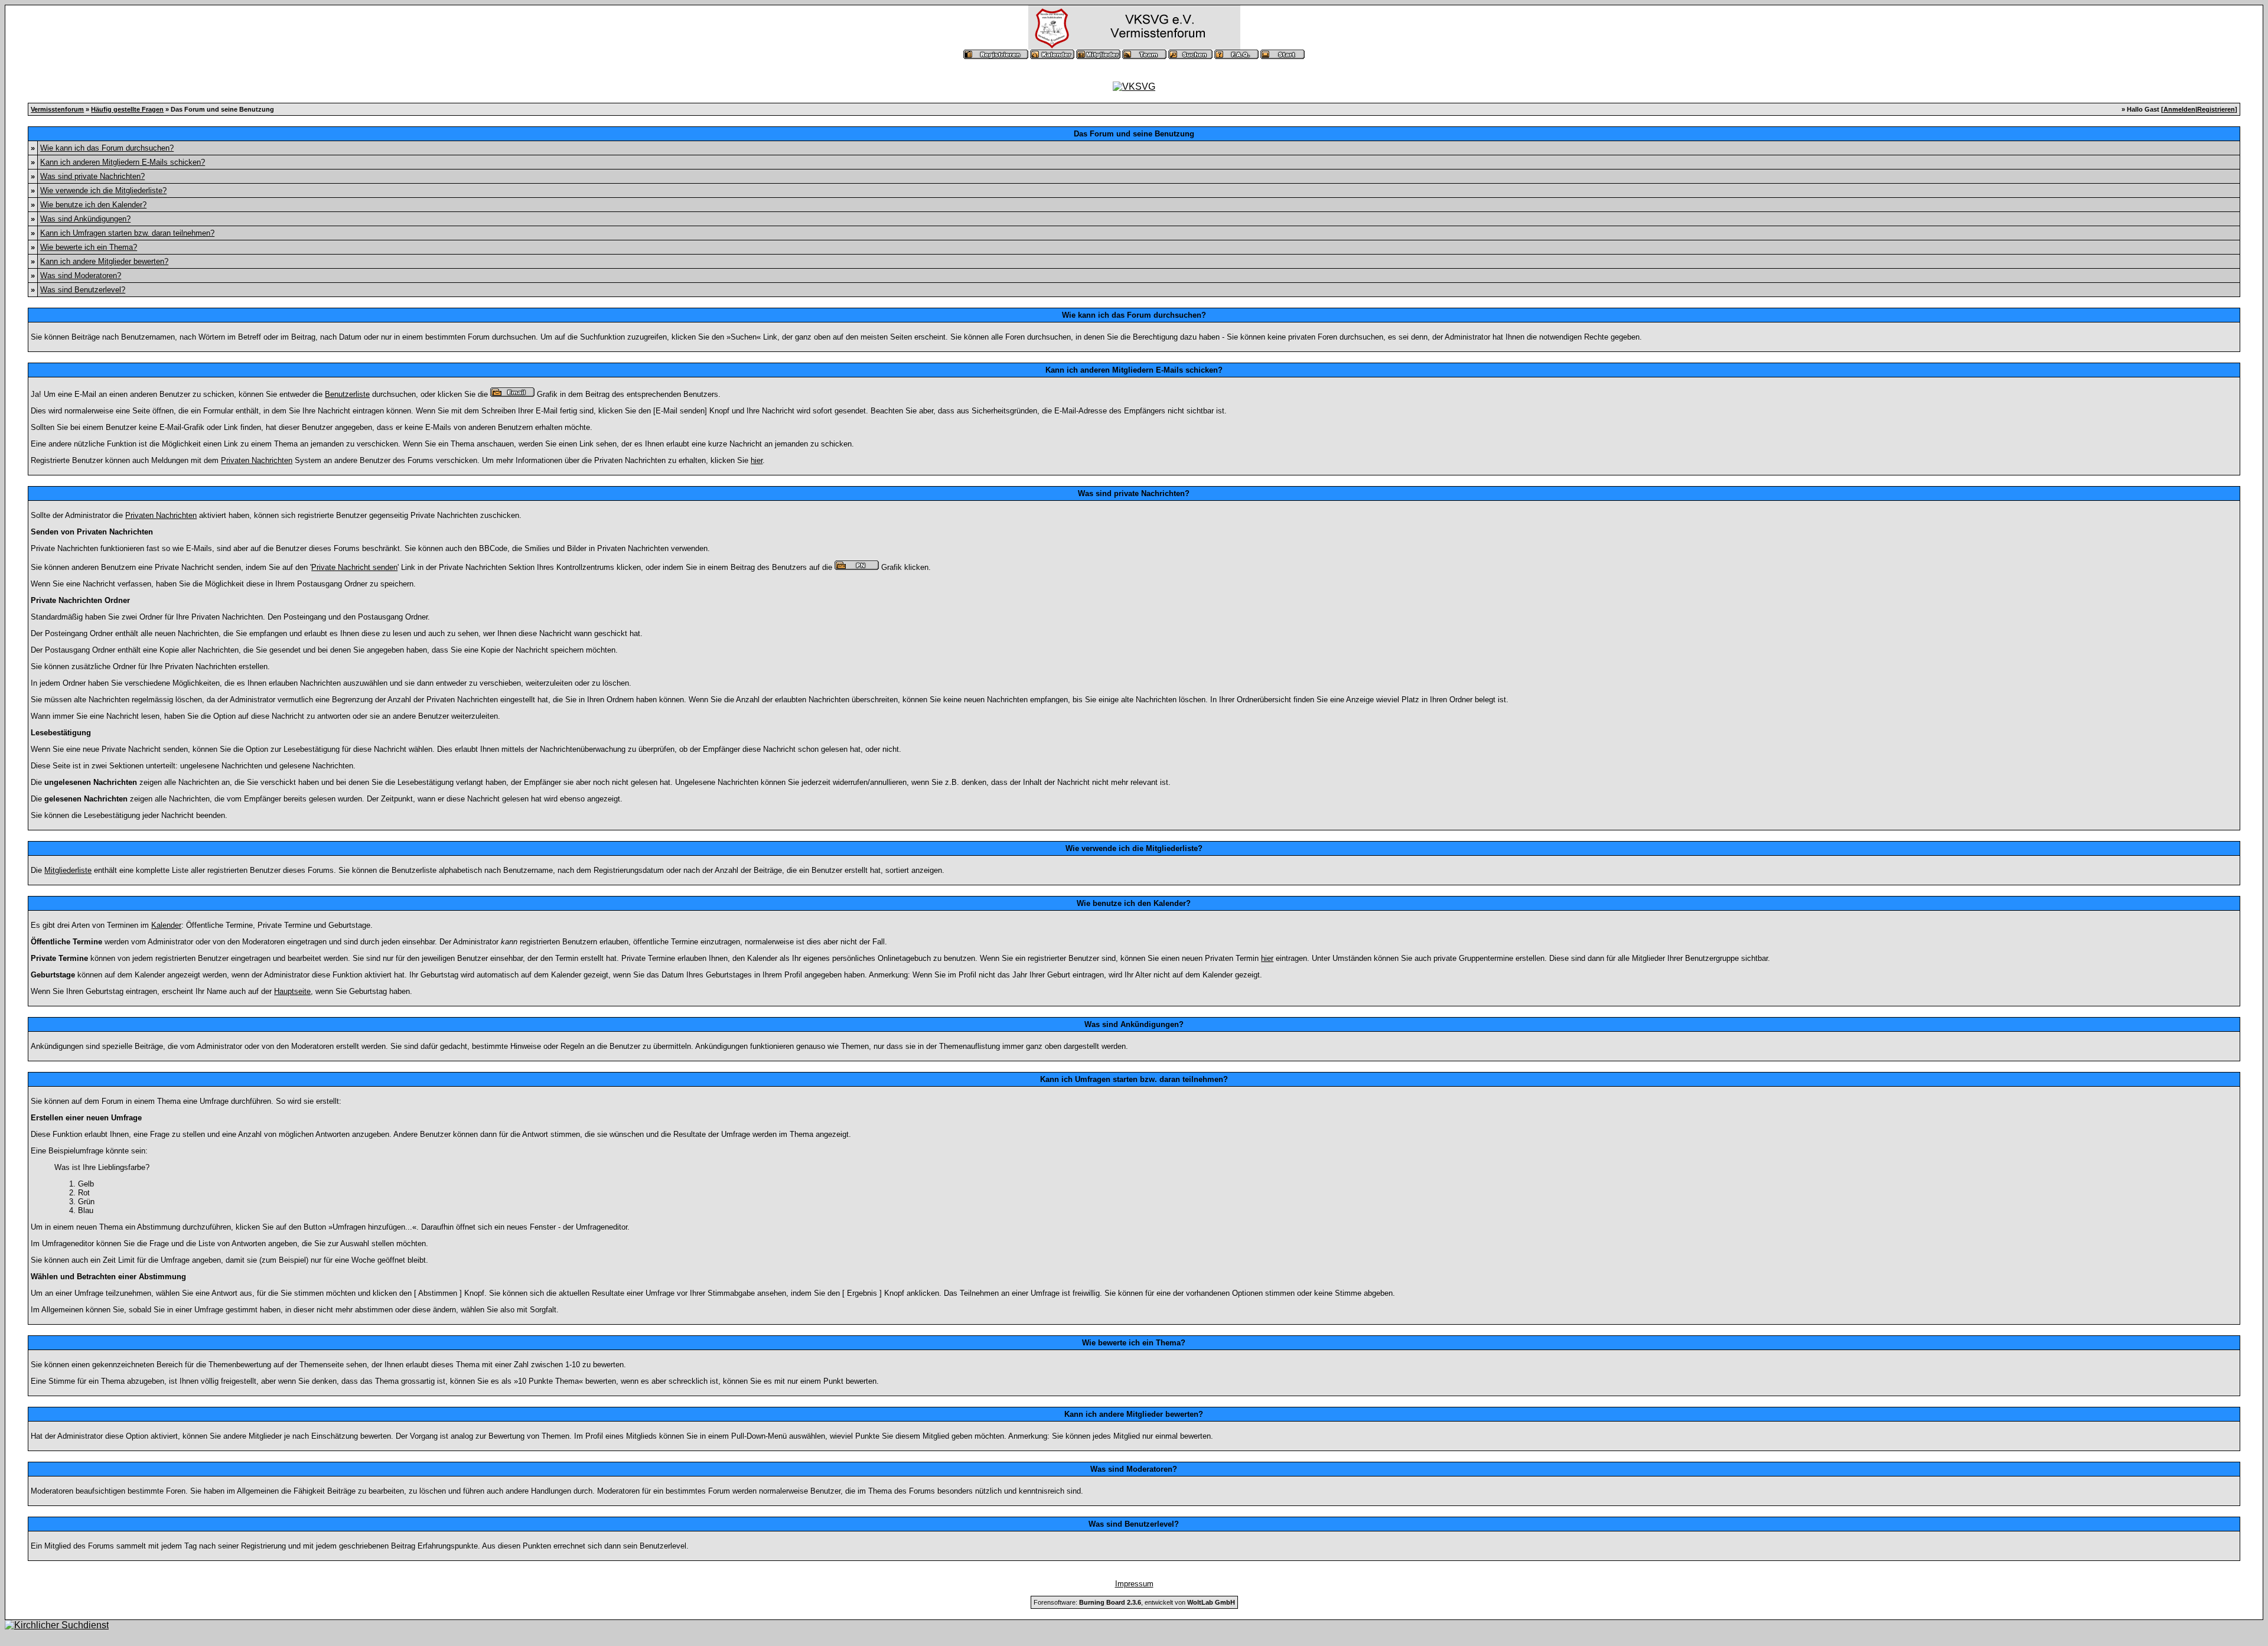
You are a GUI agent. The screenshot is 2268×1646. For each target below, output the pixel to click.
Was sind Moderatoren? (81, 276)
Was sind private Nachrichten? (92, 176)
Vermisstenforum (57, 109)
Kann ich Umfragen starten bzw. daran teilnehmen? (127, 233)
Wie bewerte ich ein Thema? (89, 247)
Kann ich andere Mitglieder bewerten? (104, 261)
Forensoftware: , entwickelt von (1134, 1602)
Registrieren (2216, 109)
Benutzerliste (347, 394)
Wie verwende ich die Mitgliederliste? (103, 190)
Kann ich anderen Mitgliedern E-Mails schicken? (123, 162)
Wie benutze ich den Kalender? (93, 205)
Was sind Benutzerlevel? (83, 290)
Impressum (1134, 1584)
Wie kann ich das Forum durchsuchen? (107, 148)
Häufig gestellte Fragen (127, 109)
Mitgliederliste (68, 870)
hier (757, 460)
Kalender (166, 925)
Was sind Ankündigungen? (85, 219)
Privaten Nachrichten (257, 460)
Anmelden (2179, 109)
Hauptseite (292, 991)
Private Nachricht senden (354, 567)
